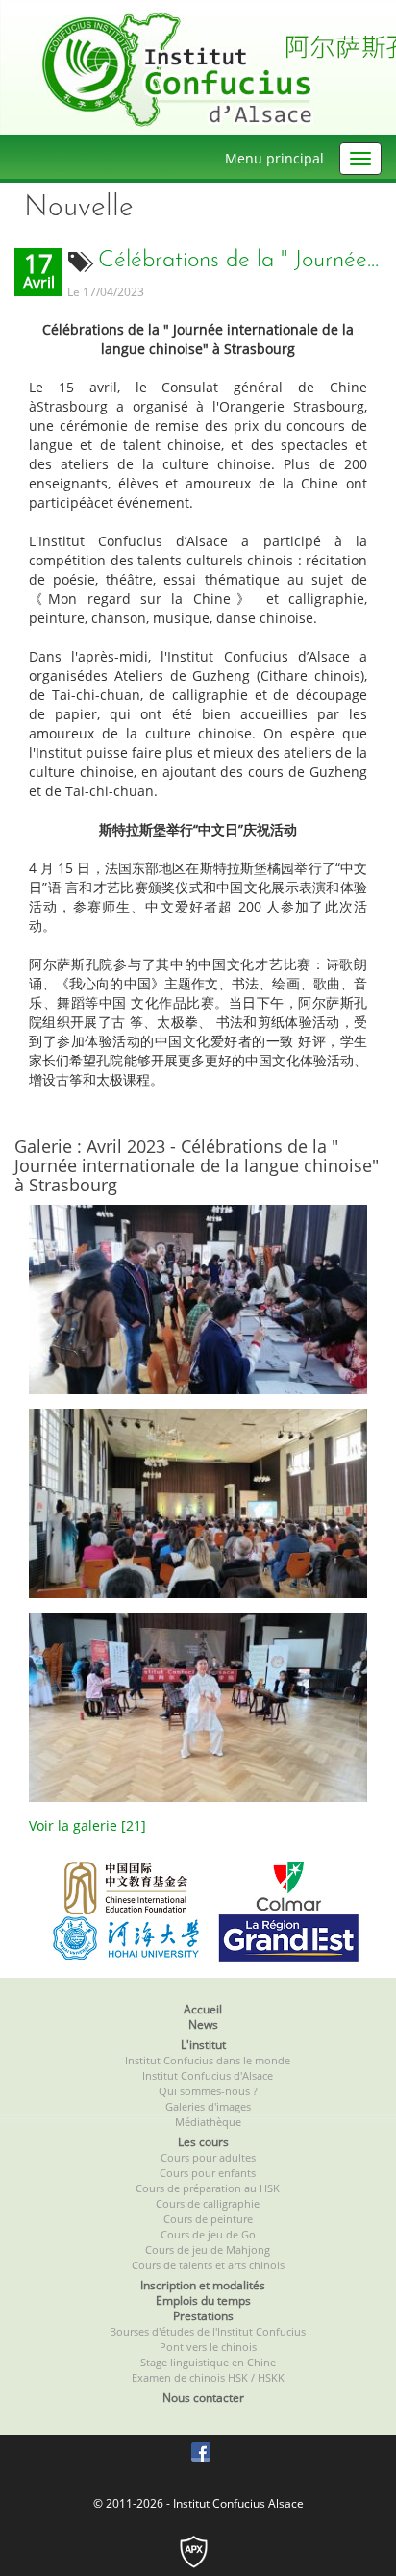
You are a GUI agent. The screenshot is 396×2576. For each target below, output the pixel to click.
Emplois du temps (203, 2301)
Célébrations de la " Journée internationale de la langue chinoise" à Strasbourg (240, 261)
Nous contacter (203, 2398)
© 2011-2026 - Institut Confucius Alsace (198, 2503)
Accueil (203, 2009)
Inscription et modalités (203, 2285)
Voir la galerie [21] (87, 1826)
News (203, 2025)
